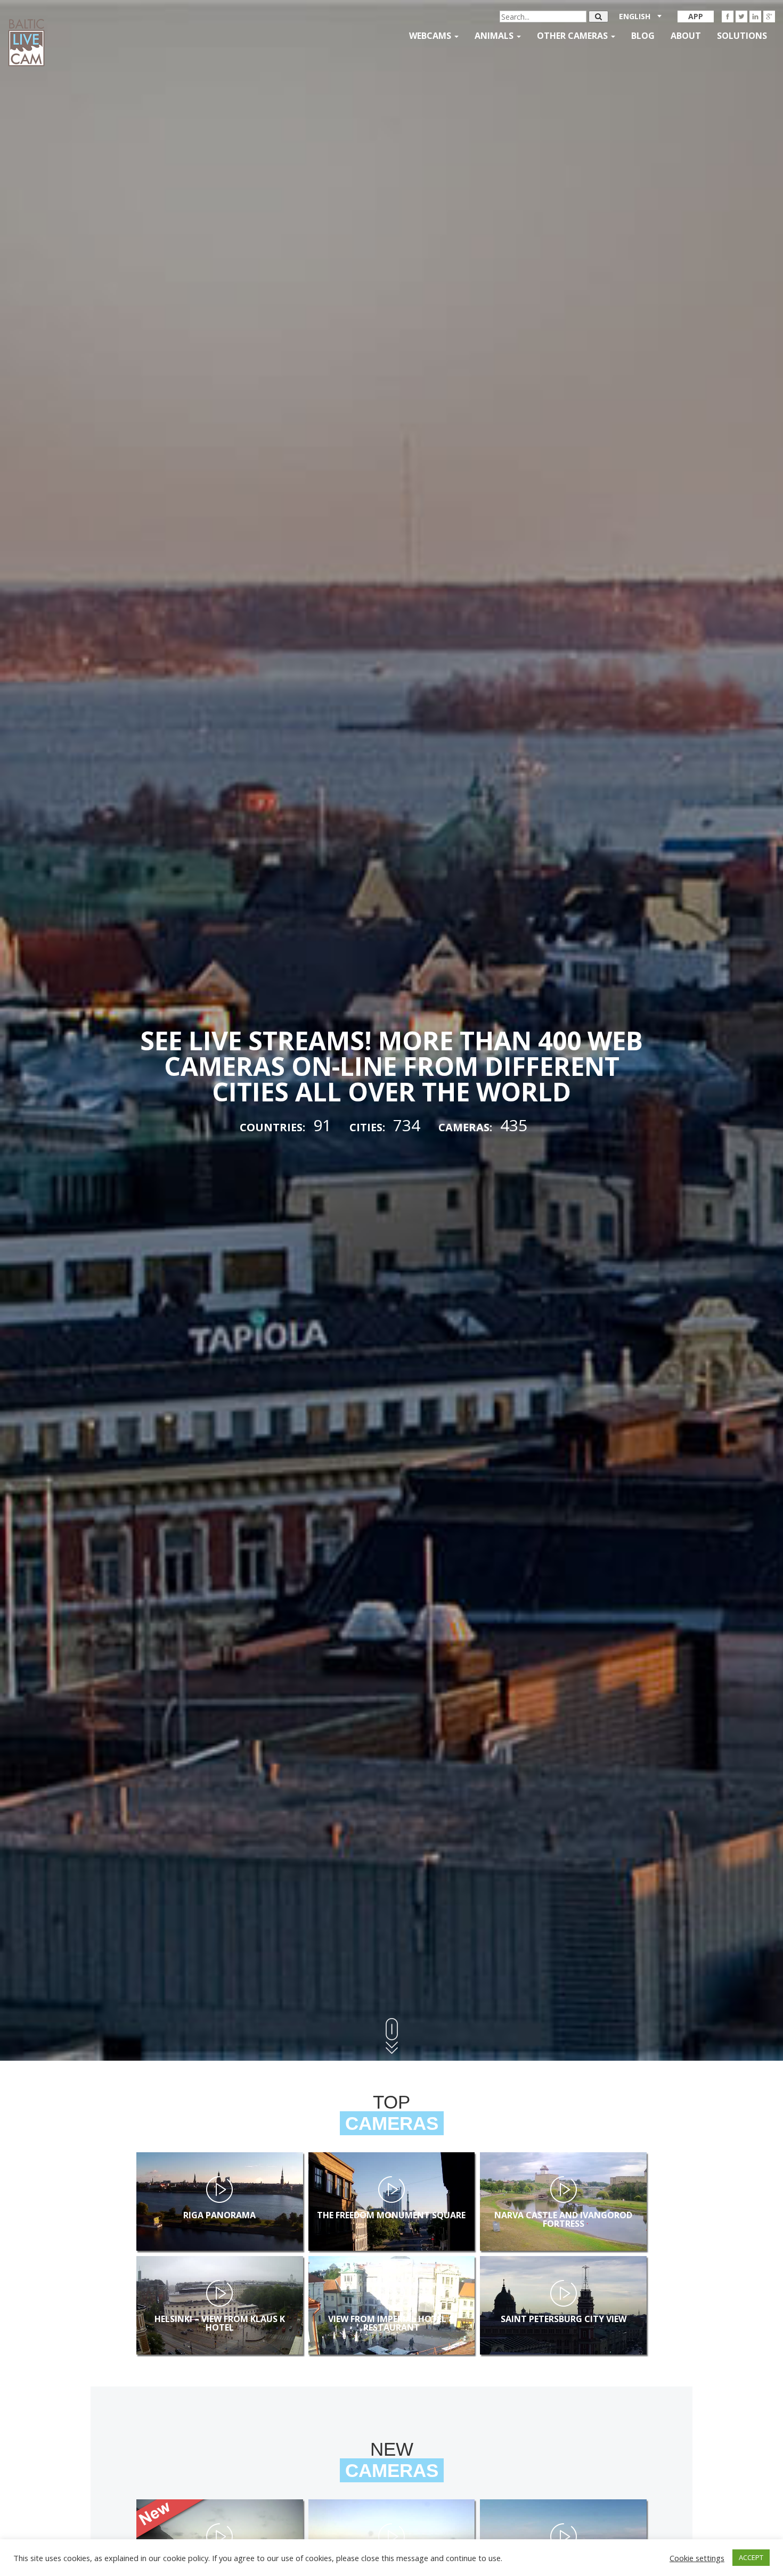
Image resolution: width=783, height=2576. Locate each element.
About (686, 36)
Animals (495, 36)
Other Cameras (573, 36)
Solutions (742, 36)
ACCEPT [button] (751, 2557)
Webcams (431, 36)
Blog (643, 36)
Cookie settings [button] (697, 2558)
